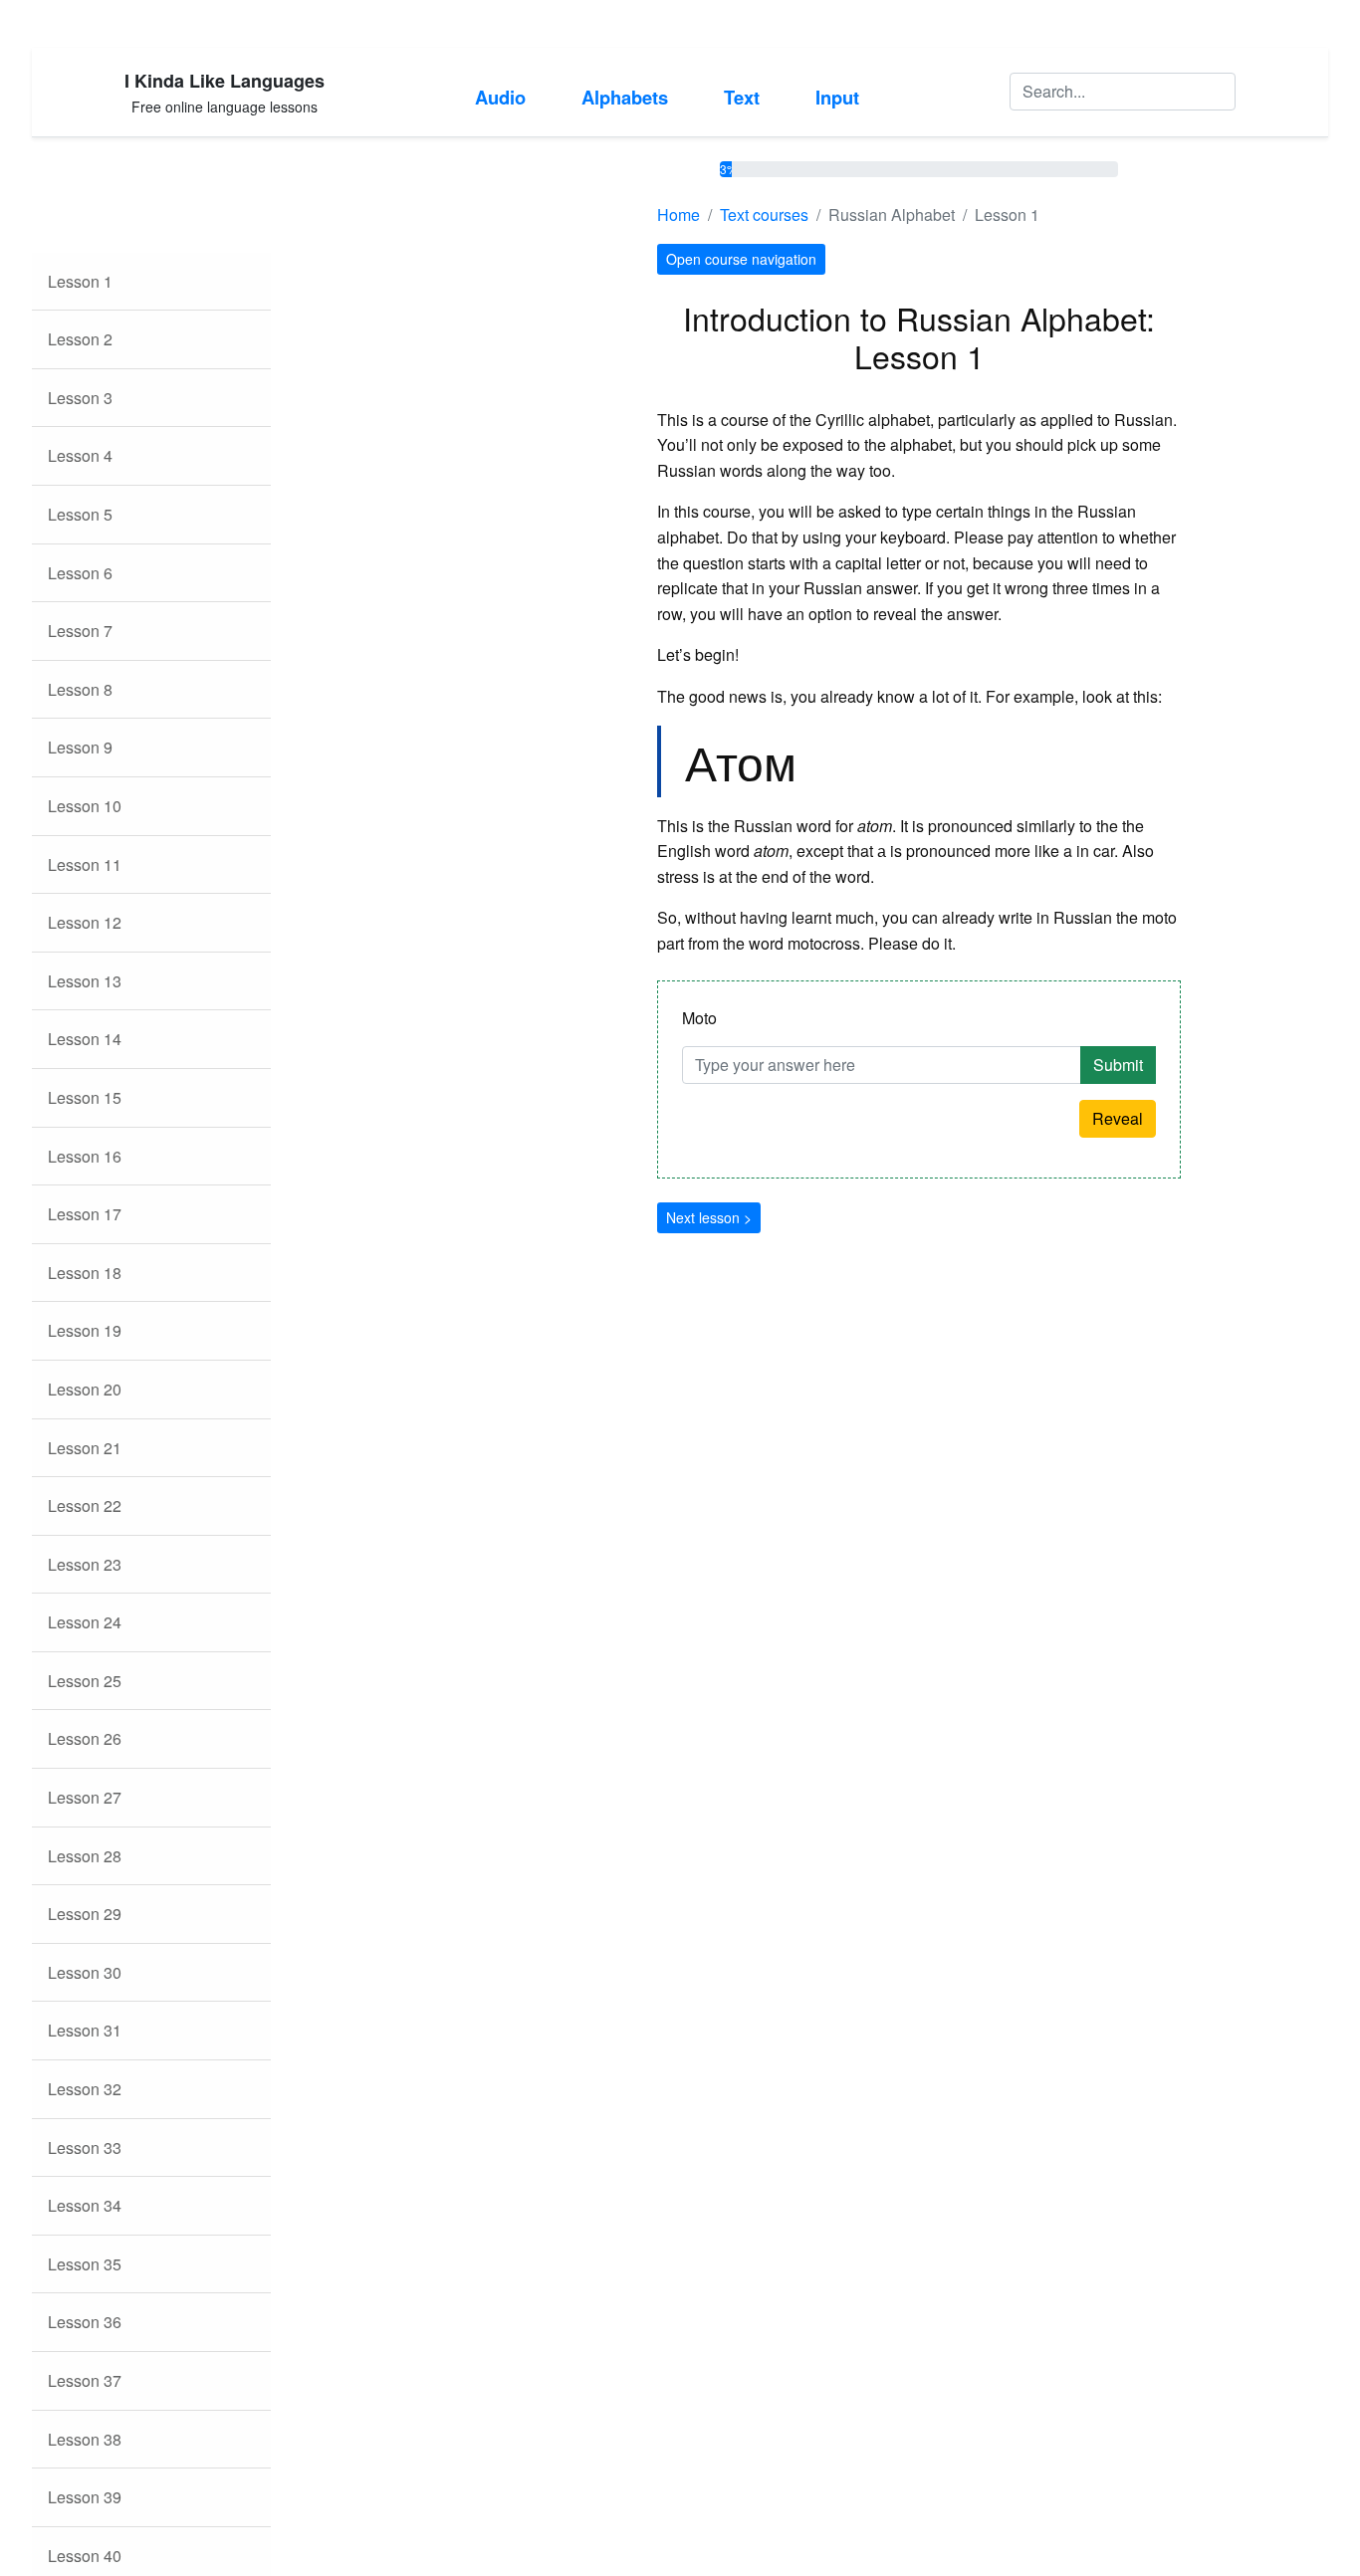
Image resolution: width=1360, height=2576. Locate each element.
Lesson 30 (85, 1972)
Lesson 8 (80, 689)
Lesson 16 (85, 1156)
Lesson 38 (85, 2439)
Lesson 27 (85, 1797)
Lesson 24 (85, 1622)
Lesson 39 (85, 2497)
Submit (1118, 1065)
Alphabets (625, 97)
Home (679, 215)
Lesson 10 (85, 806)
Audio (500, 97)
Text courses (764, 215)
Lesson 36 (85, 2322)
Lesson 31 (85, 2030)
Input (837, 97)
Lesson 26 (85, 1738)
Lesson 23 (85, 1564)
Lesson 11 (85, 864)
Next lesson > (709, 1217)
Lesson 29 (85, 1914)
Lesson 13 (85, 981)
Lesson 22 (85, 1505)
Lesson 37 (85, 2380)
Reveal (1118, 1118)
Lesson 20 (85, 1389)
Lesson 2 (80, 339)
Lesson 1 (80, 281)
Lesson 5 (80, 514)
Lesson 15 (85, 1097)
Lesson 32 (85, 2089)
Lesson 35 (85, 2264)
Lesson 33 (85, 2147)
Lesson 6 (80, 573)
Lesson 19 (85, 1330)
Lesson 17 (85, 1214)
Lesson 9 (80, 747)
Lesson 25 (85, 1681)
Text (742, 97)
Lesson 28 (85, 1856)
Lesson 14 (85, 1039)
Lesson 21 (85, 1448)
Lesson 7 (80, 631)
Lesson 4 (80, 455)
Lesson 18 (85, 1273)
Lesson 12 (85, 922)
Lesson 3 (80, 398)
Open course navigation (741, 259)
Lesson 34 (85, 2205)
